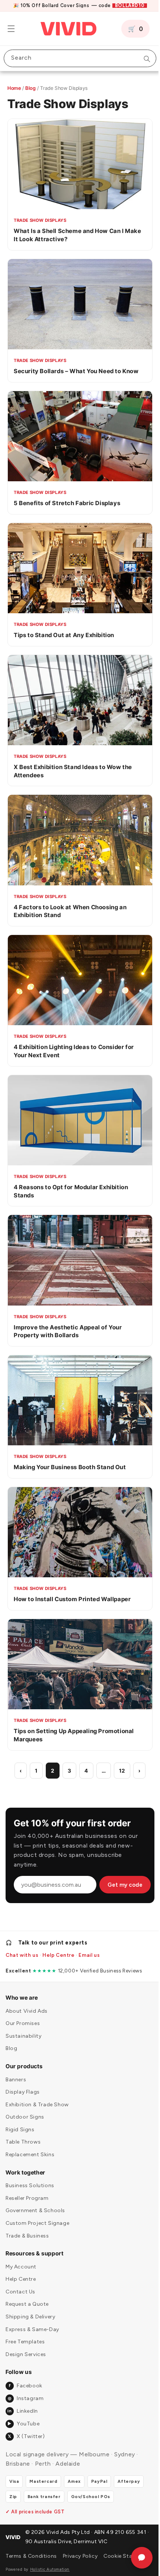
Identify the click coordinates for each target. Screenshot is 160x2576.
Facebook (25, 2376)
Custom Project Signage (37, 2213)
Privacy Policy (71, 2551)
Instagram (26, 2389)
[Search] (141, 59)
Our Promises (23, 2014)
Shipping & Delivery (30, 2307)
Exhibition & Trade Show (37, 2095)
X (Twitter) (26, 2427)
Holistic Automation (50, 2569)
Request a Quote (27, 2295)
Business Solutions (30, 2176)
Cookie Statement (116, 2551)
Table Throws (23, 2133)
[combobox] (77, 58)
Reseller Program (27, 2188)
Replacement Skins (30, 2145)
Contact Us (20, 2282)
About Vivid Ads (27, 2001)
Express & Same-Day (32, 2320)
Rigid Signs (20, 2120)
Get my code (125, 1843)
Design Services (26, 2345)
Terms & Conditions (20, 2551)
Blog (31, 88)
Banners (16, 2070)
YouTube (23, 2414)
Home (14, 88)
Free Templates (25, 2332)
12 (119, 1728)
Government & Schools (35, 2201)
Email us (89, 1946)
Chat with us (22, 1946)
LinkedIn (23, 2401)
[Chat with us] (136, 2558)
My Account (21, 2257)
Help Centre (59, 1946)
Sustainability (23, 2026)
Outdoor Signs (25, 2108)
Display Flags (23, 2083)
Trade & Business (27, 2226)
